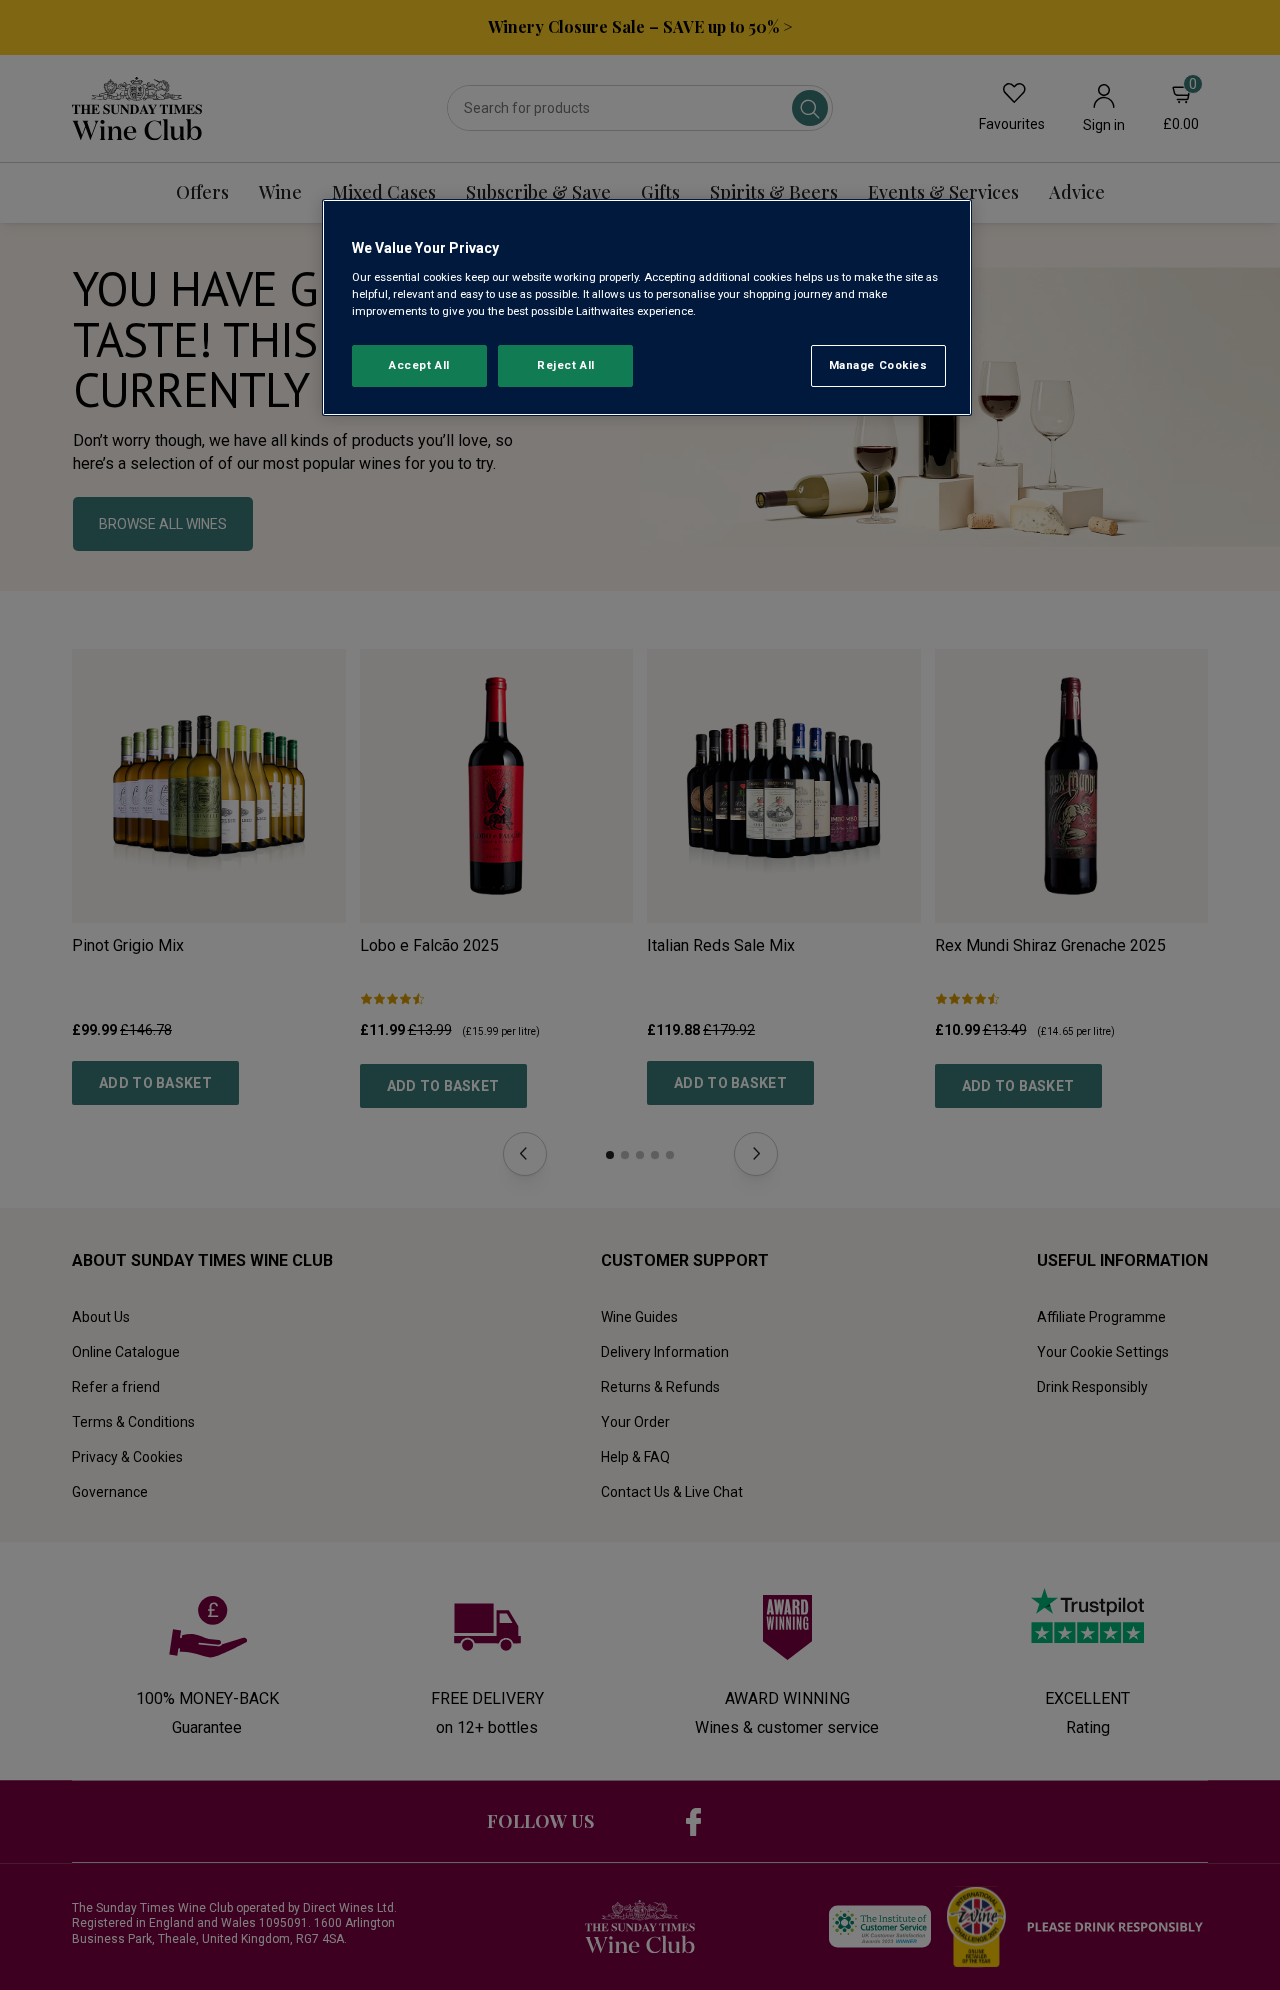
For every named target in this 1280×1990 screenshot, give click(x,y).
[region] (647, 307)
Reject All (566, 365)
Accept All (419, 365)
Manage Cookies (878, 365)
